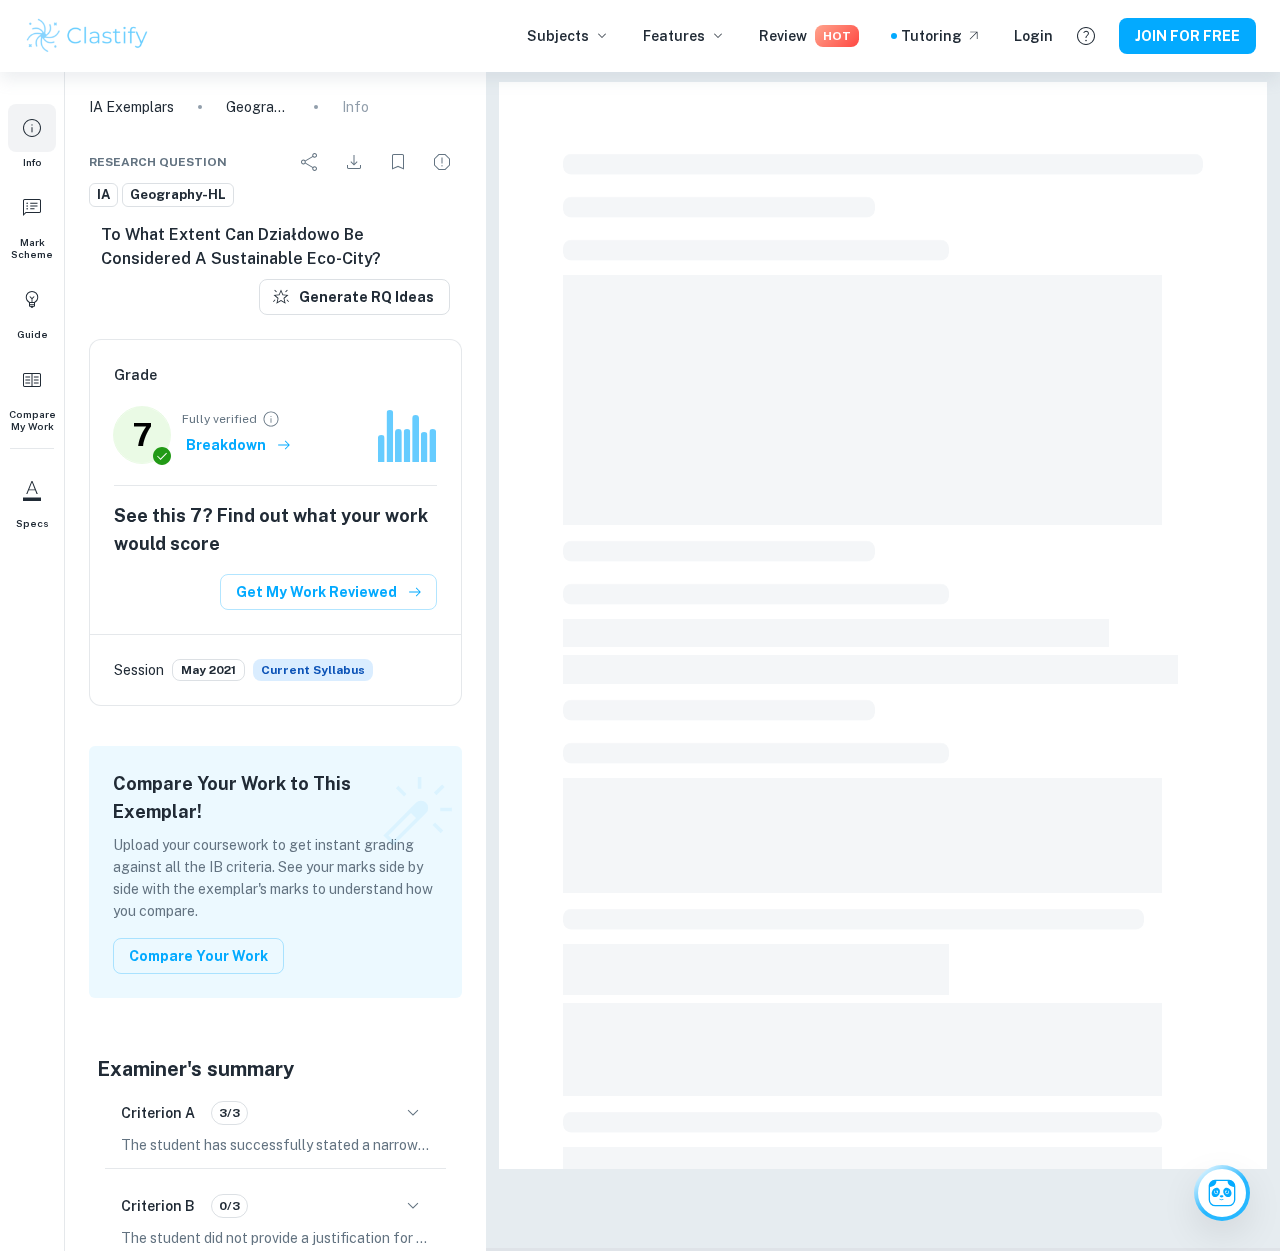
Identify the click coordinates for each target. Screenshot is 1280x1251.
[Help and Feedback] (1086, 36)
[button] (32, 136)
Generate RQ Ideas (366, 297)
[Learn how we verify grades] (271, 419)
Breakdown (226, 445)
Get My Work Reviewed (316, 592)
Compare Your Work (198, 956)
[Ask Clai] (1222, 1193)
